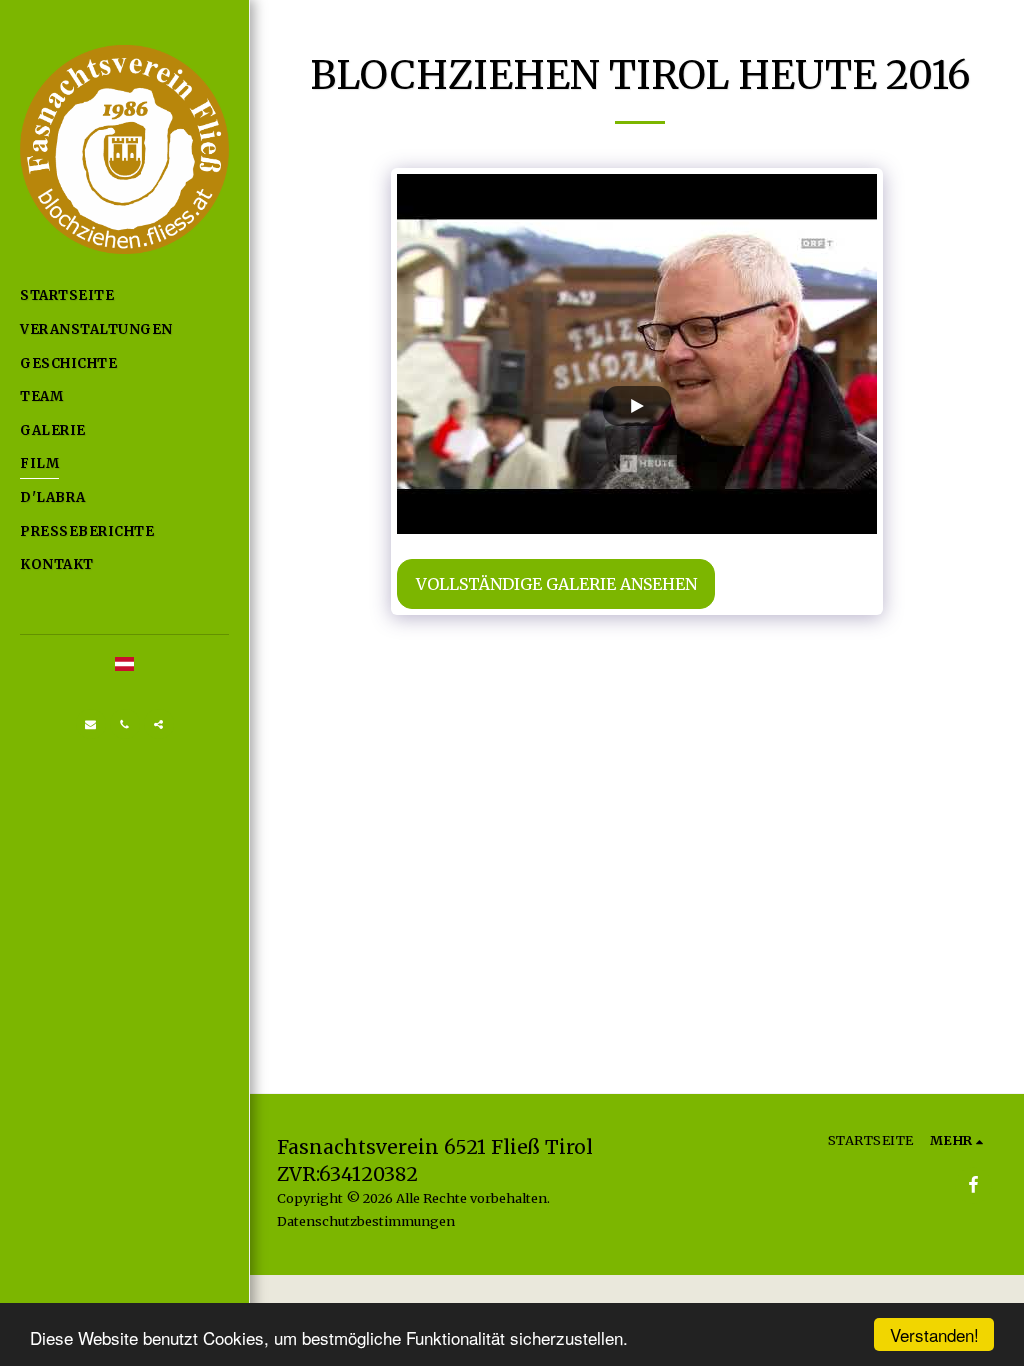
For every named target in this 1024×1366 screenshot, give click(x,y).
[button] (91, 724)
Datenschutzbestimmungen (366, 1221)
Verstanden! (934, 1334)
